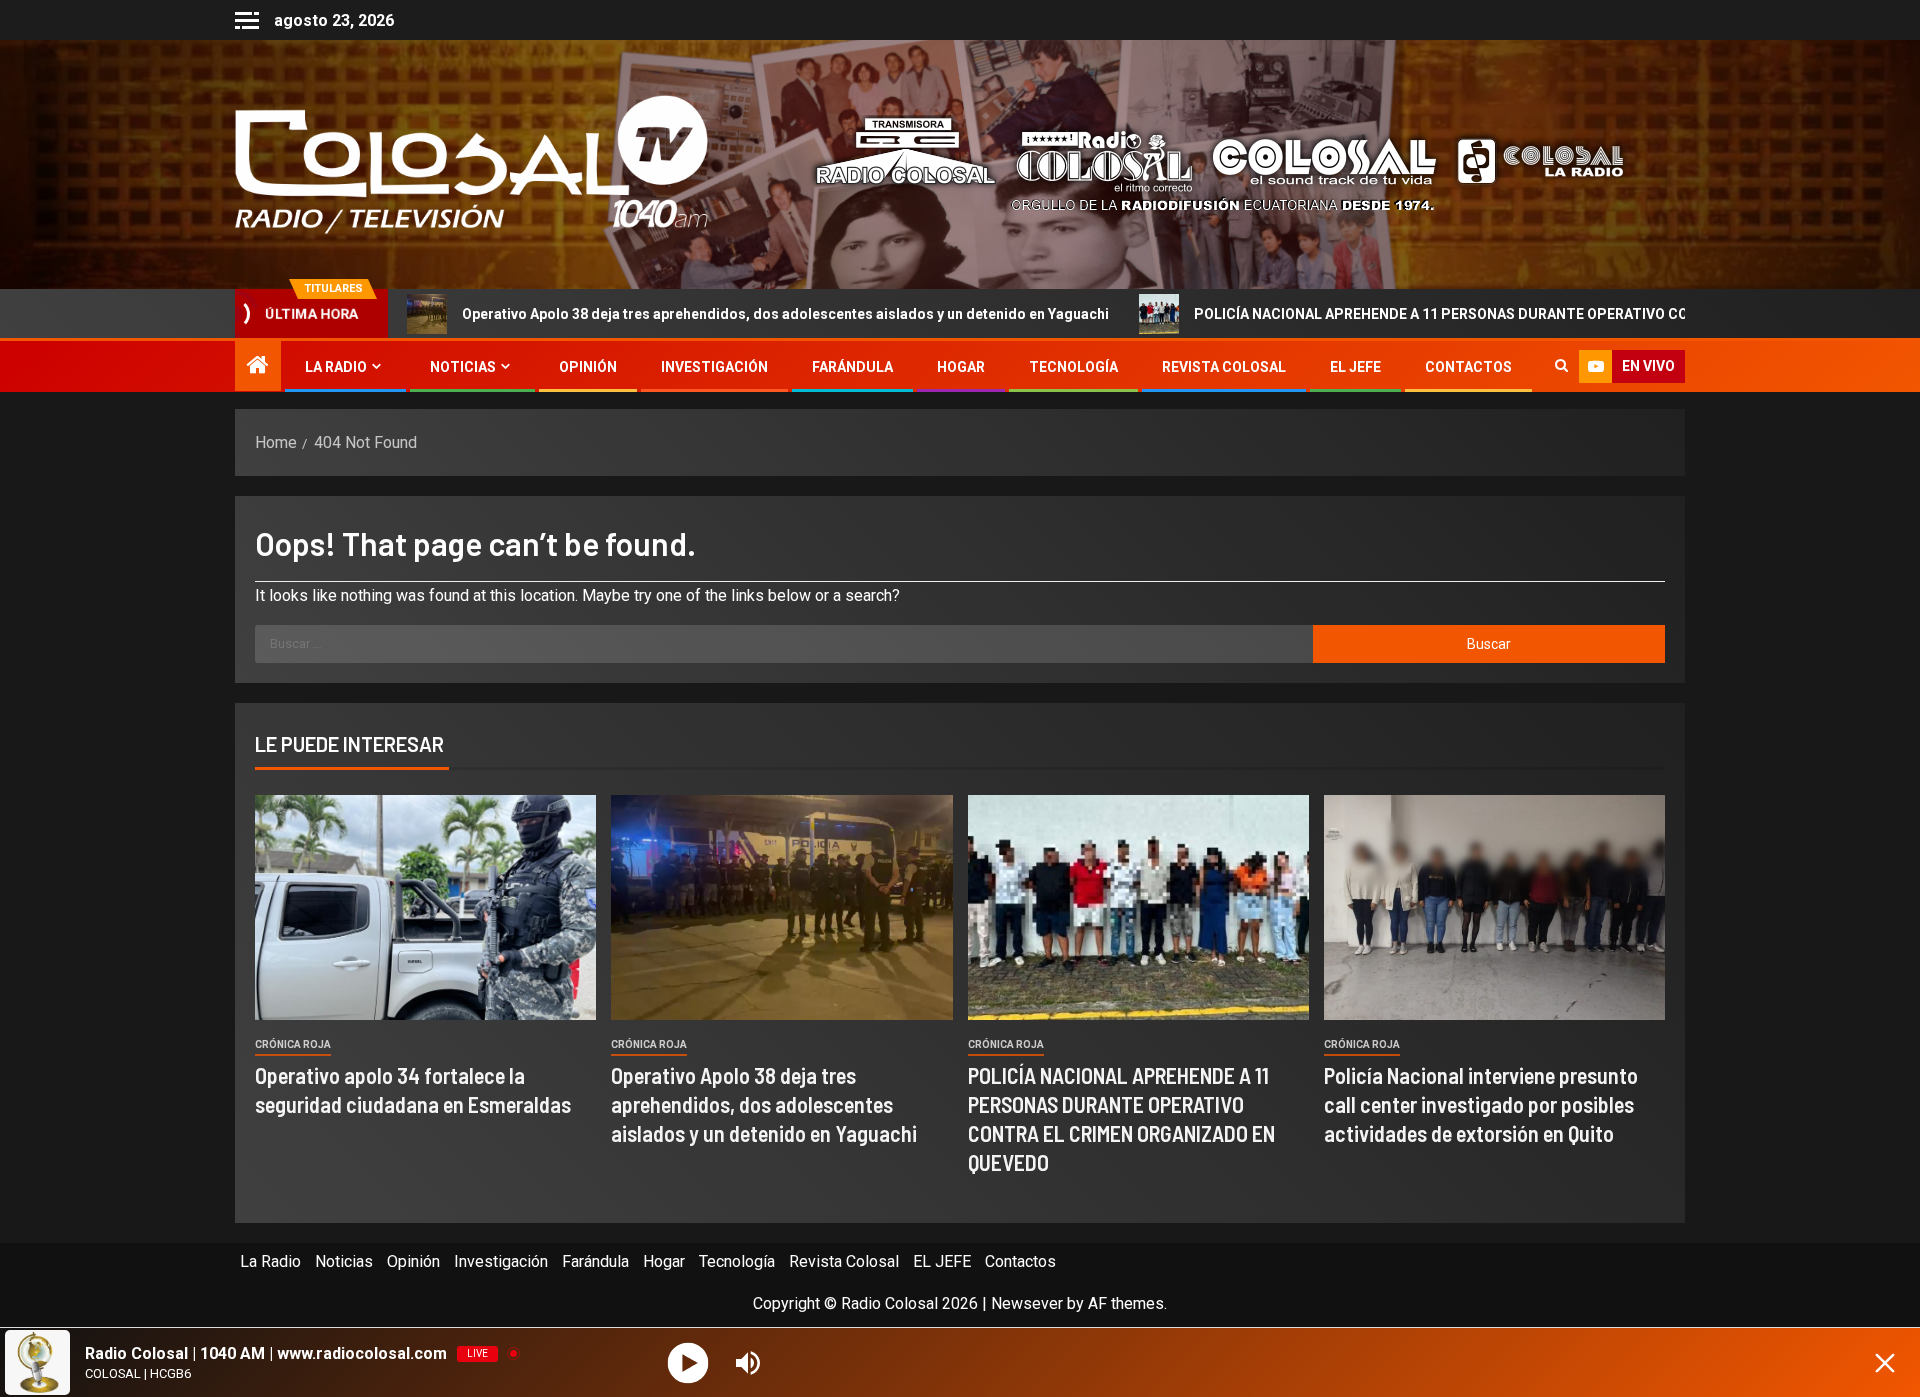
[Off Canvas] (247, 20)
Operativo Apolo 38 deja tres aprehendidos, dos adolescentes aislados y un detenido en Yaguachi (641, 314)
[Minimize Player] (1885, 1363)
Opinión (588, 367)
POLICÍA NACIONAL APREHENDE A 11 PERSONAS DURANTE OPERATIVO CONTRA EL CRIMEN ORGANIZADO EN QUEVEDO (1445, 314)
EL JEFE (1355, 367)
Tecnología (1073, 367)
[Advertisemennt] (1204, 163)
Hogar (961, 367)
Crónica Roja (293, 1044)
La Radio (336, 367)
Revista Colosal (1224, 367)
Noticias (463, 367)
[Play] (688, 1362)
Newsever (1027, 1303)
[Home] (258, 367)
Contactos (1468, 367)
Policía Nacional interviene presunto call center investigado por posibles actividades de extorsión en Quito (1481, 1104)
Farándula (852, 367)
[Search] (1561, 367)
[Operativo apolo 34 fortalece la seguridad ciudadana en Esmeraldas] (425, 907)
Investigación (714, 367)
